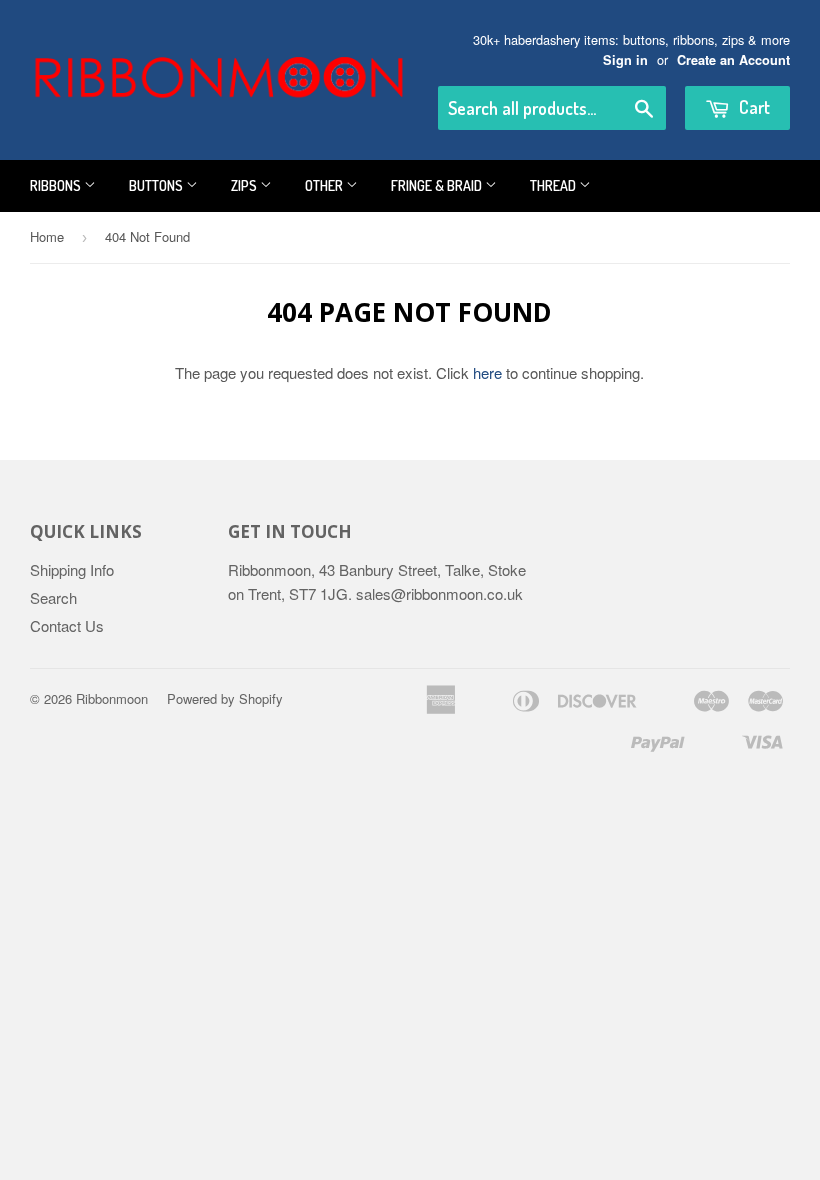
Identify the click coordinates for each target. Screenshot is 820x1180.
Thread (554, 185)
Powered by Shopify (225, 698)
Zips (245, 185)
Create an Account (733, 60)
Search (53, 597)
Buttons (157, 185)
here (487, 372)
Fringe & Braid (438, 185)
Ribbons (57, 185)
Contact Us (67, 625)
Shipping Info (72, 569)
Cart (752, 107)
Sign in (625, 60)
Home (47, 236)
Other (325, 185)
